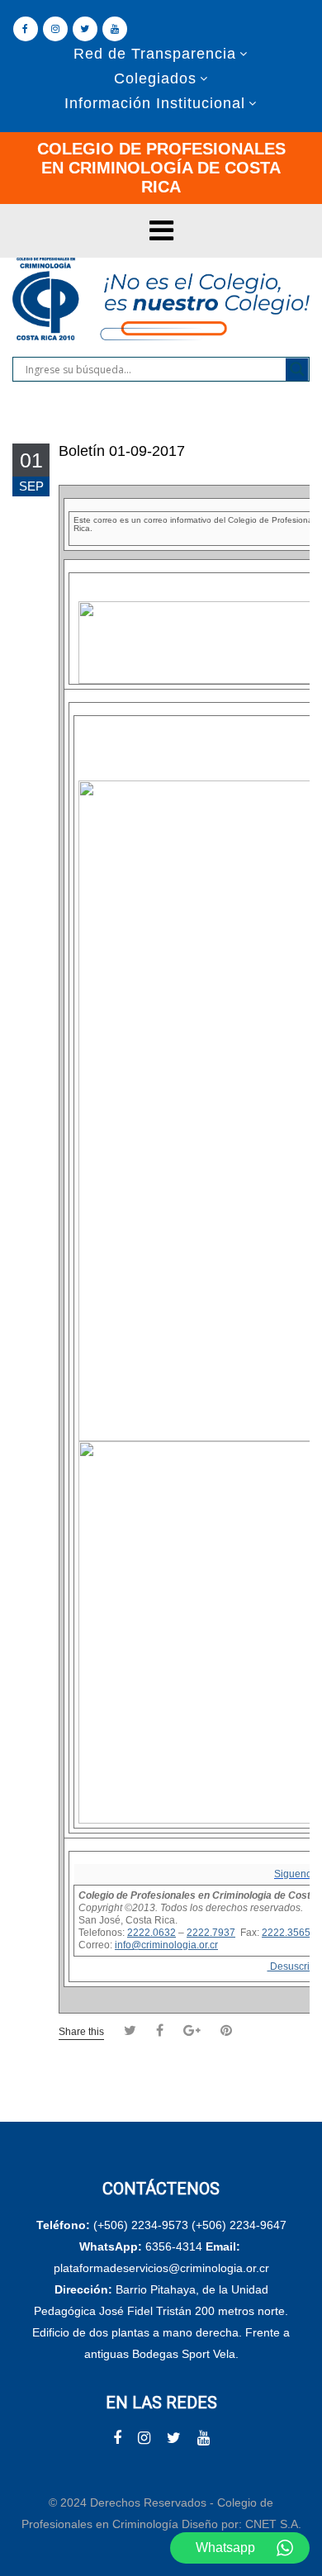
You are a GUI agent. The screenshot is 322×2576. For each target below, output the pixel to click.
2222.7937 (211, 1933)
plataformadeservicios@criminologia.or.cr (161, 2268)
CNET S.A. (273, 2524)
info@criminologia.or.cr (166, 1945)
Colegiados (155, 78)
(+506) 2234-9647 (239, 2225)
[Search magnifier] (297, 369)
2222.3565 (286, 1933)
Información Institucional (155, 103)
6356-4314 (174, 2246)
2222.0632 (152, 1933)
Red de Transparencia (155, 54)
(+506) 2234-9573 (141, 2225)
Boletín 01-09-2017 (122, 451)
